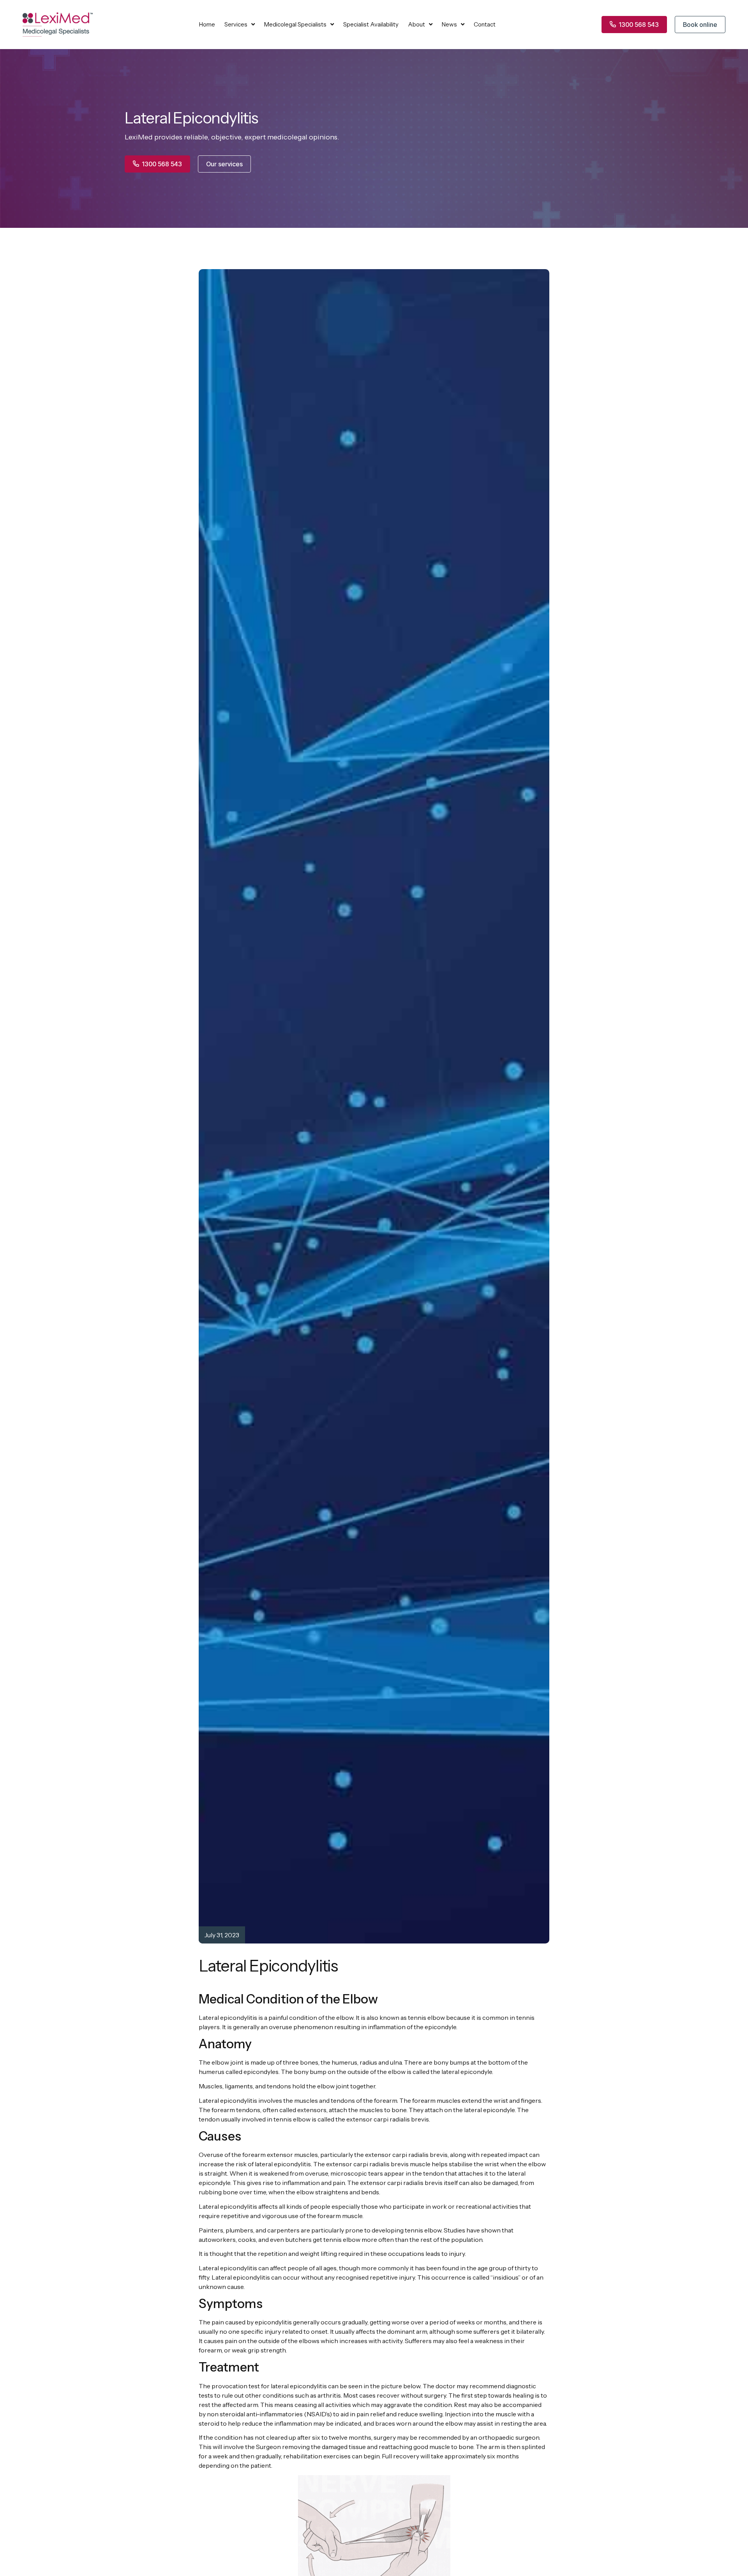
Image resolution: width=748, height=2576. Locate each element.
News (449, 24)
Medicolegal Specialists (295, 24)
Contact (485, 24)
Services (236, 24)
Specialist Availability (371, 24)
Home (207, 24)
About (416, 24)
